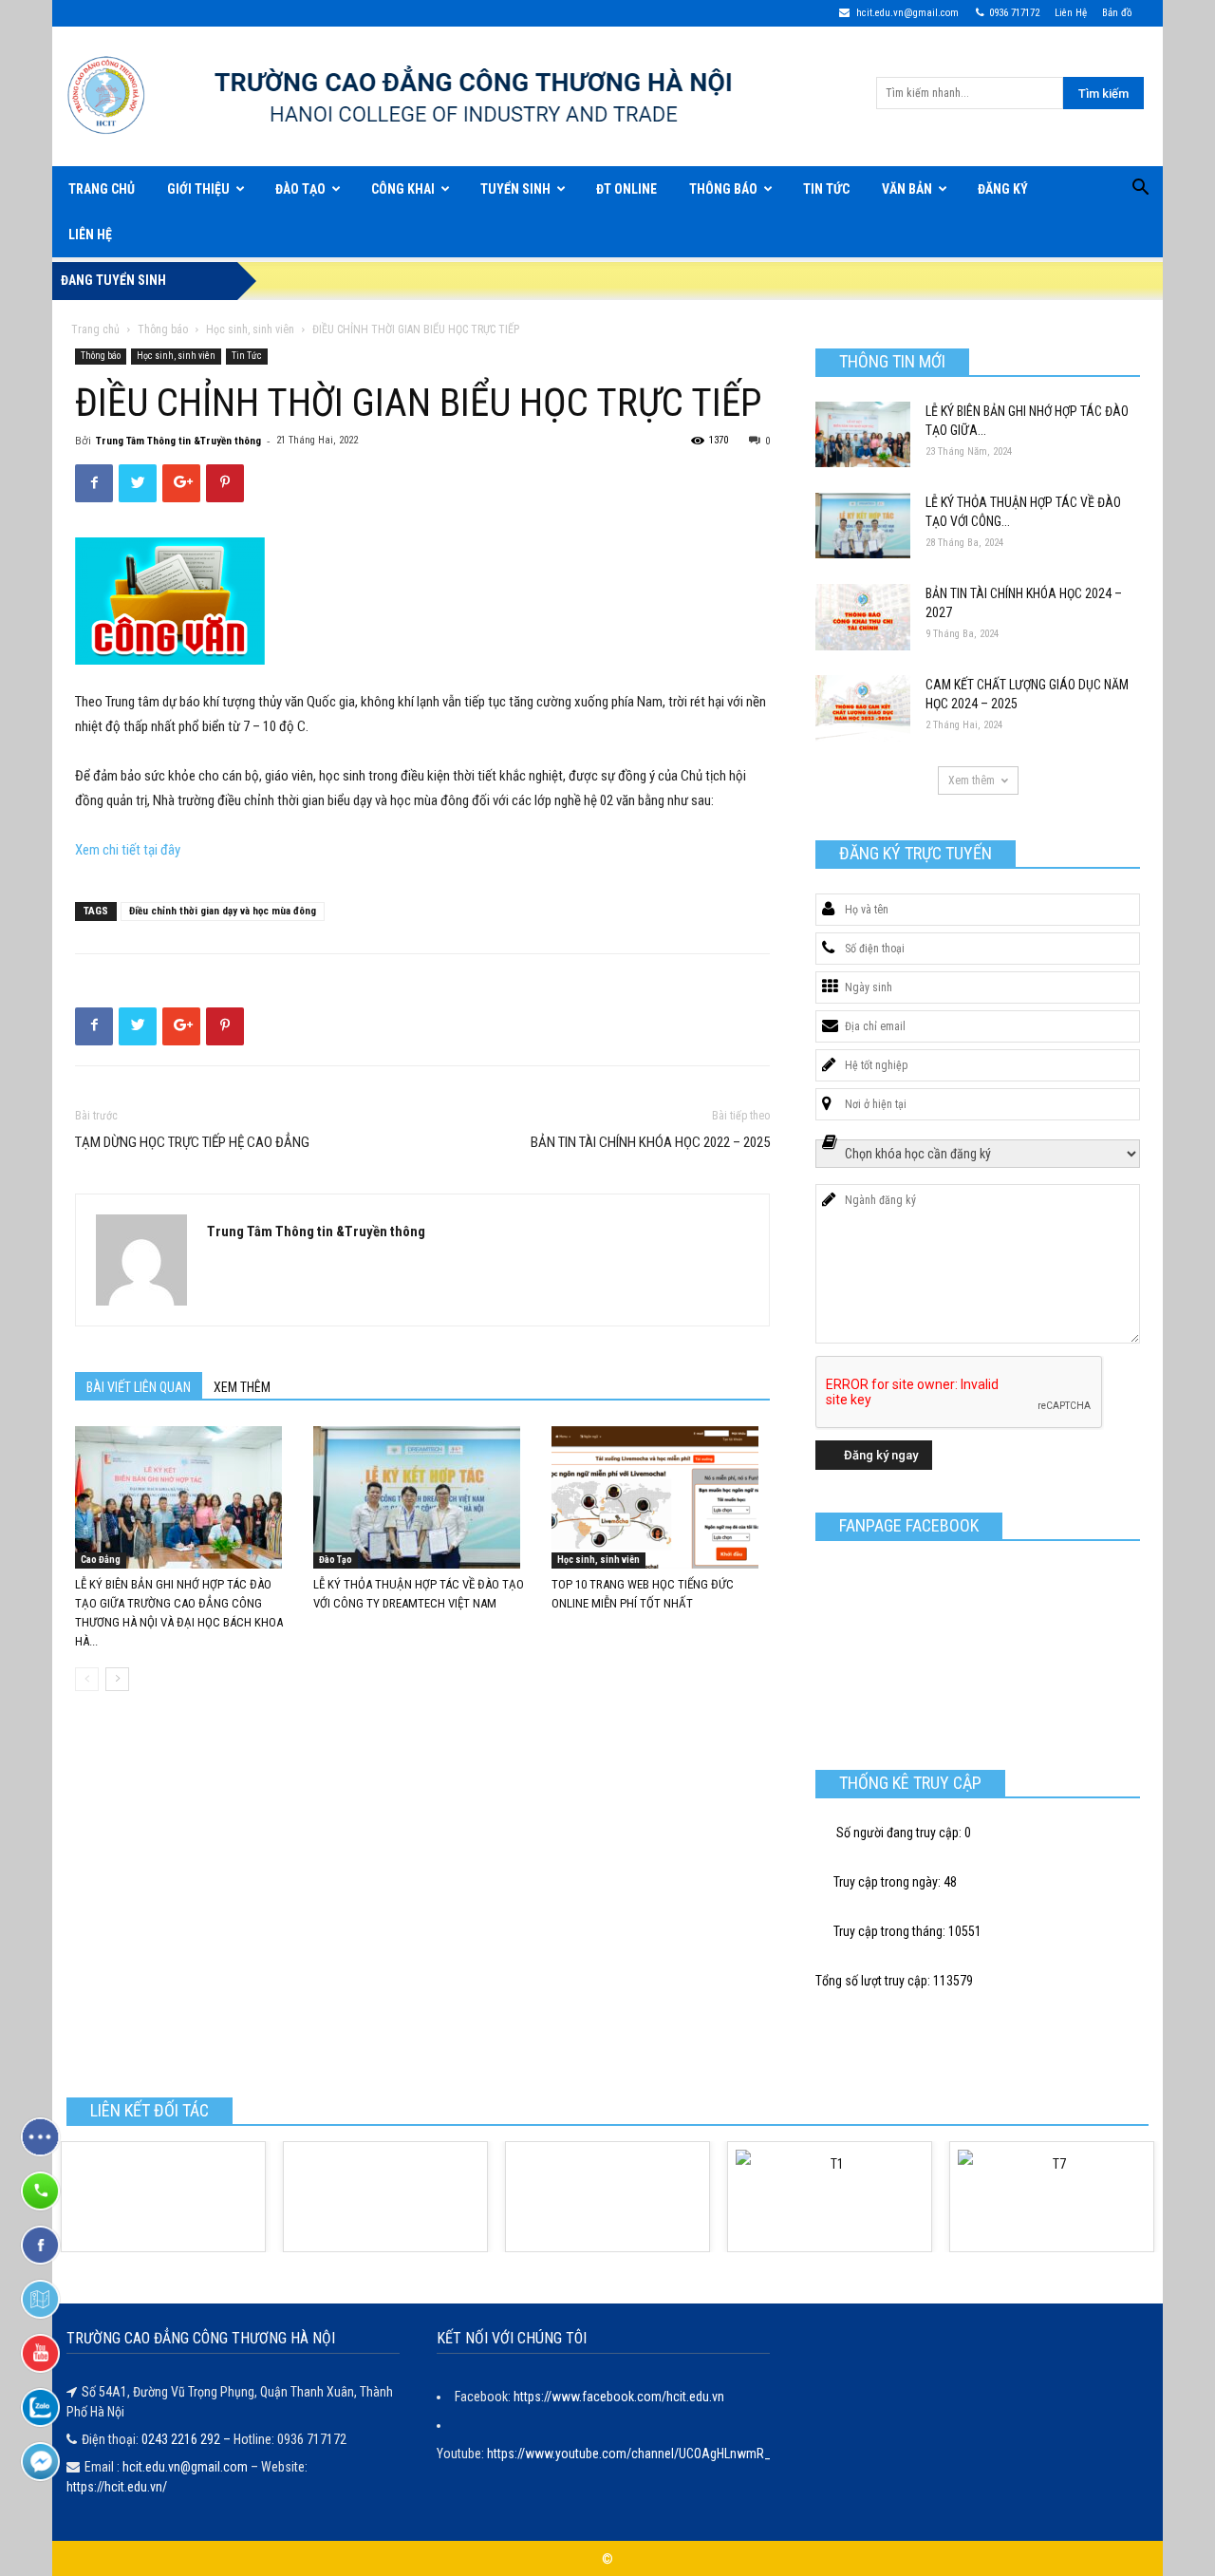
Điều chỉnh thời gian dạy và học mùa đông (223, 911)
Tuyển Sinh (515, 189)
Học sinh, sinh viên (250, 329)
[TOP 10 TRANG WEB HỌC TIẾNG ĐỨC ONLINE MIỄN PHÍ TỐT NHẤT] (661, 1497)
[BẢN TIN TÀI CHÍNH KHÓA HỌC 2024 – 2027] (863, 617)
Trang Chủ (102, 189)
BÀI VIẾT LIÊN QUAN (139, 1387)
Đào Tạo (300, 189)
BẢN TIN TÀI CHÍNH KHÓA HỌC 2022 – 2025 (650, 1142)
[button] (1140, 190)
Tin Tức (826, 189)
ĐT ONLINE (626, 189)
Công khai (403, 189)
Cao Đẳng (101, 1560)
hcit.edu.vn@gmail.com (906, 13)
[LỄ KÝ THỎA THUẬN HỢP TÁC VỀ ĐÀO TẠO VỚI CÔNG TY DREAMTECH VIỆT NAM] (422, 1497)
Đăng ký (1003, 189)
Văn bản (907, 189)
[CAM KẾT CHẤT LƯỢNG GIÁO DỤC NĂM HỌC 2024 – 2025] (863, 708)
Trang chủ (95, 329)
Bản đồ (1117, 13)
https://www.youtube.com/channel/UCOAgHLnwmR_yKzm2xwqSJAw (674, 2454)
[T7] (1052, 2197)
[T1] (830, 2197)
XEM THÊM (242, 1387)
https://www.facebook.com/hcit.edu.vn (619, 2397)
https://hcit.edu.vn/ (117, 2487)
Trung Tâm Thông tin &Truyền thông (178, 441)
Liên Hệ (1071, 13)
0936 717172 (1014, 13)
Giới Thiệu (198, 189)
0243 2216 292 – (187, 2439)
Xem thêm (972, 780)
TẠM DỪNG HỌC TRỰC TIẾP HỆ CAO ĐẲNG (192, 1142)
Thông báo (723, 189)
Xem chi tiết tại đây (128, 850)
